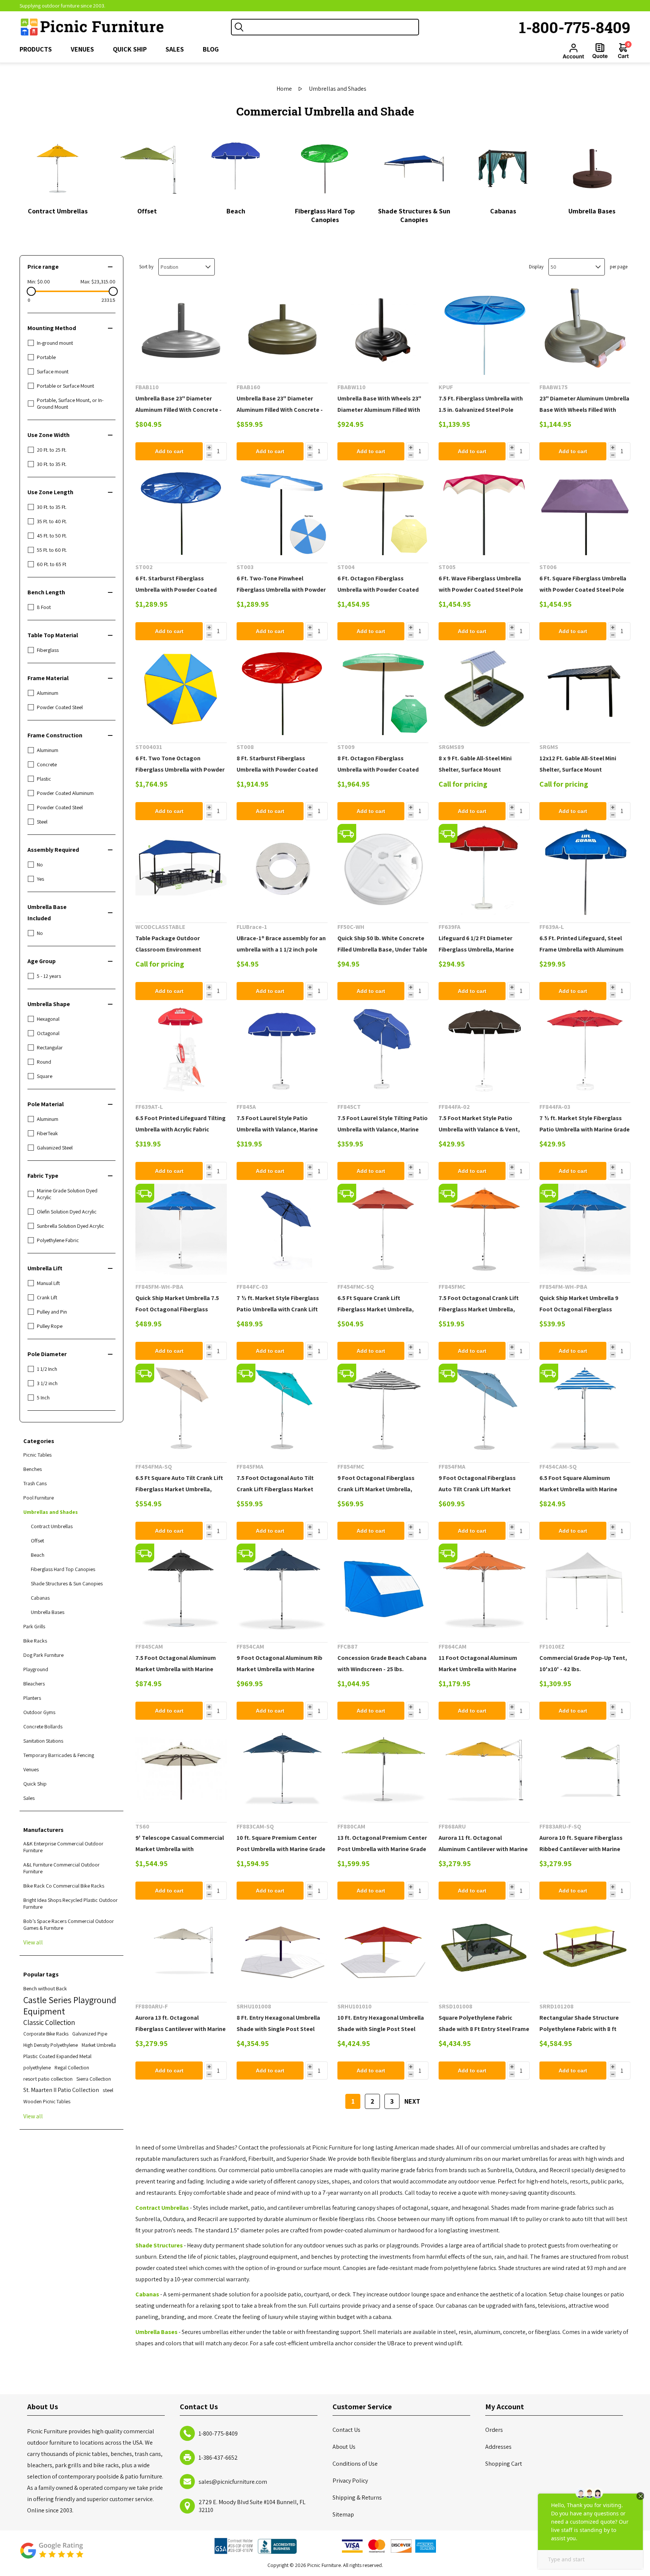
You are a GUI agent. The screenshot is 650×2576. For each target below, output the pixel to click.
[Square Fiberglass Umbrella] (585, 510)
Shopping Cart (504, 2464)
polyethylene (37, 2067)
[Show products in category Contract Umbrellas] (58, 168)
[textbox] (333, 27)
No (40, 865)
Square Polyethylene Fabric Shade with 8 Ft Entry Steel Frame (484, 2023)
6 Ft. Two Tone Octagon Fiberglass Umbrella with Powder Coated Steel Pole (180, 770)
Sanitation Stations (43, 1741)
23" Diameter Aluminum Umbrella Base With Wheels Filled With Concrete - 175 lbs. (584, 410)
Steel (42, 822)
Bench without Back (45, 1988)
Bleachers (34, 1684)
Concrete (47, 764)
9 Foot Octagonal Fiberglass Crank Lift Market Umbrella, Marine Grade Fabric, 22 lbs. (376, 1489)
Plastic (44, 779)
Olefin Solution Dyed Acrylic (67, 1212)
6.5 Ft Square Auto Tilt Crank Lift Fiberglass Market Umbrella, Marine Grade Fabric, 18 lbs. (179, 1489)
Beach (236, 211)
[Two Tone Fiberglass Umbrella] (282, 510)
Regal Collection (72, 2067)
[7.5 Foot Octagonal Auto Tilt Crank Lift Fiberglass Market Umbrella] (282, 1409)
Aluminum (48, 693)
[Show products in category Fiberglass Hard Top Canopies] (325, 168)
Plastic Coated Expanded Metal (57, 2056)
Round (44, 1062)
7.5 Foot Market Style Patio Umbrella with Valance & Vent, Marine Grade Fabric (479, 1129)
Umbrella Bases (592, 211)
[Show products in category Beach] (236, 168)
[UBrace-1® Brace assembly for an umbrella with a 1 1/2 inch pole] (282, 869)
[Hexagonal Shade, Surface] (383, 1949)
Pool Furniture (39, 1498)
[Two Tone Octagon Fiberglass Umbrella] (181, 690)
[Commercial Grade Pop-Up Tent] (585, 1589)
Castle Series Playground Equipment (70, 2005)
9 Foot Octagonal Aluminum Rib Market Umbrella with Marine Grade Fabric (279, 1669)
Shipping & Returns (357, 2498)
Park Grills (34, 1626)
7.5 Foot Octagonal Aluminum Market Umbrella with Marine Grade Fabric (176, 1669)
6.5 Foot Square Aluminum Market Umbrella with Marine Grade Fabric (578, 1489)
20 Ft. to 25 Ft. (52, 450)
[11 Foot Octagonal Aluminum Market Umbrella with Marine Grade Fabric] (484, 1589)
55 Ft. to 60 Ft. (52, 550)
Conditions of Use (355, 2464)
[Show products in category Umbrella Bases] (592, 168)
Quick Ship (35, 1784)
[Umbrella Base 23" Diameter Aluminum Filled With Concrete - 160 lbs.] (282, 330)
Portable (46, 357)
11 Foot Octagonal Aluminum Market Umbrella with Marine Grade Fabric (478, 1669)
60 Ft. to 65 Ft (52, 564)
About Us (344, 2447)
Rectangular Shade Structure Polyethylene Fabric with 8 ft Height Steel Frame (579, 2029)
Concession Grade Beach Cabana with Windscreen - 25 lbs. (382, 1663)
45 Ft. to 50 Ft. (52, 536)
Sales (29, 1798)
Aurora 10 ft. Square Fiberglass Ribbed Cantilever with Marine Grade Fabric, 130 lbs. (581, 1849)
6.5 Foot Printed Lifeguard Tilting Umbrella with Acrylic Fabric (181, 1124)
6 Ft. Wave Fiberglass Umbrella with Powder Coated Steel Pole (481, 584)
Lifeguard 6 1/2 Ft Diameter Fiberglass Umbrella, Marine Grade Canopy (476, 949)
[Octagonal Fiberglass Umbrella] (383, 510)
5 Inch (43, 1398)
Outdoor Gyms (39, 1712)
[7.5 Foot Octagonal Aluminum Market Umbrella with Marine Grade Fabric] (181, 1589)
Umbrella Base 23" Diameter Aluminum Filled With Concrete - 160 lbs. (280, 410)
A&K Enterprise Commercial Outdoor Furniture (63, 1847)
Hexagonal (48, 1019)
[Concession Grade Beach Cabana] (383, 1589)
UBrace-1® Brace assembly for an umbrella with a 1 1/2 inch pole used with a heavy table (281, 949)
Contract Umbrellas (58, 211)
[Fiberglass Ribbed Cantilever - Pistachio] (585, 1769)
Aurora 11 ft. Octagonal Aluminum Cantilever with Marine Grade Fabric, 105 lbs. (483, 1849)
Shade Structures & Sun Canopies (414, 215)
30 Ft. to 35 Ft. (52, 464)
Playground (36, 1669)
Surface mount (53, 371)
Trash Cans (35, 1483)
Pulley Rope (50, 1326)
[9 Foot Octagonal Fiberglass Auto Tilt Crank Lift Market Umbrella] (484, 1409)
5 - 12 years (49, 976)
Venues (31, 1769)
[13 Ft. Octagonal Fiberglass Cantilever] (181, 1949)
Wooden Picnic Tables (47, 2101)
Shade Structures (159, 2245)
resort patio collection (48, 2079)
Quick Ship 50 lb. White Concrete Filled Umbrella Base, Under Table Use (382, 949)
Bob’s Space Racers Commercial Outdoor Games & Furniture (69, 1924)
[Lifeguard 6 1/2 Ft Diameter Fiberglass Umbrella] (484, 869)
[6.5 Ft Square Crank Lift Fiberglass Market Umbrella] (383, 1229)
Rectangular (50, 1047)
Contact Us (346, 2430)
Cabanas (503, 211)
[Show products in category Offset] (147, 168)
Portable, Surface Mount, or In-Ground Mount (70, 403)
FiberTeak (47, 1133)
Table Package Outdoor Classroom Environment (168, 944)
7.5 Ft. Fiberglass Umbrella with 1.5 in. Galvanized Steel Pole (481, 404)
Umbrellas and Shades (51, 1512)
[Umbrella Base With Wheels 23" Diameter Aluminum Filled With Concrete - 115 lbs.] (383, 330)
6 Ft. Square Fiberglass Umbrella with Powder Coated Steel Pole (583, 584)
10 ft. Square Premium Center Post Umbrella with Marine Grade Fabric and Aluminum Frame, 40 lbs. (281, 1855)
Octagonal (48, 1033)
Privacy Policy (350, 2481)
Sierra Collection (94, 2079)
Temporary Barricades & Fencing (59, 1755)
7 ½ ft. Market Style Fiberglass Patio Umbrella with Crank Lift (278, 1304)
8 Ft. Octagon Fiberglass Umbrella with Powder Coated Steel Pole (378, 770)
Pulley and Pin (52, 1312)
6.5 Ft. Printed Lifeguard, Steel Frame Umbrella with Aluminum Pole (582, 949)
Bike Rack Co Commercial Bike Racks (64, 1886)
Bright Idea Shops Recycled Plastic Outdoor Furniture (71, 1903)
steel (108, 2090)
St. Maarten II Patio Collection (61, 2090)
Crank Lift (47, 1297)
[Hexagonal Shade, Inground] (282, 1949)
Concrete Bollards (43, 1726)
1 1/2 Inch (47, 1369)
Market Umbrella (99, 2045)
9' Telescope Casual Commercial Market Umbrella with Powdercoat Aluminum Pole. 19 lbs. (180, 1855)
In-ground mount (55, 343)
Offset (147, 211)
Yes (40, 879)
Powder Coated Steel (60, 707)
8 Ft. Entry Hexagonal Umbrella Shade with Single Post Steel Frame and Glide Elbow (278, 2029)
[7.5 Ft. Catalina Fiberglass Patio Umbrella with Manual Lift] (484, 1049)
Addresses (498, 2447)
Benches (33, 1469)
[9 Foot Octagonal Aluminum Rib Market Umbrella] (282, 1589)
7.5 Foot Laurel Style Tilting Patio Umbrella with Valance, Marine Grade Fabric (383, 1129)
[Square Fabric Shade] (484, 1949)
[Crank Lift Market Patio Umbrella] (282, 1229)
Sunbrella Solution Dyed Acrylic (71, 1226)
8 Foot (44, 607)
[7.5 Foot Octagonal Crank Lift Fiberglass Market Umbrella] (484, 1229)
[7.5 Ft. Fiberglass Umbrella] (484, 330)
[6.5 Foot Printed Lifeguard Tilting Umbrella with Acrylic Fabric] (181, 1049)
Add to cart (169, 451)
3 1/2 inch (47, 1383)
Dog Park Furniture (43, 1655)
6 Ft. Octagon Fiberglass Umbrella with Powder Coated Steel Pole (378, 590)
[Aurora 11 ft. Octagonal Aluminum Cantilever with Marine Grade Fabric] (484, 1769)
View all (33, 1942)
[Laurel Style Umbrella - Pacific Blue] (282, 1049)
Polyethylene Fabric (58, 1240)
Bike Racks (35, 1641)
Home (284, 89)
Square (45, 1076)
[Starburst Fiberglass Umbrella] (181, 510)
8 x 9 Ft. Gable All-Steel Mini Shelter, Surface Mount (475, 764)
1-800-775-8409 (575, 27)
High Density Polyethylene (51, 2045)
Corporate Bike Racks (46, 2034)
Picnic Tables (37, 1455)
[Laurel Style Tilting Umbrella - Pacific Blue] (383, 1049)
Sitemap (343, 2514)
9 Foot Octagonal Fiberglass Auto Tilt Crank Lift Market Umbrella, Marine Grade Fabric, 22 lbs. (484, 1495)
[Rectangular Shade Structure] (585, 1949)
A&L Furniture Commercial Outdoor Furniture (62, 1868)
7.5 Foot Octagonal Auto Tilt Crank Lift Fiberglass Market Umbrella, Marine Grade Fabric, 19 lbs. (282, 1495)
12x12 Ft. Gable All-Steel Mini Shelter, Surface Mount (578, 764)
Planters (32, 1698)
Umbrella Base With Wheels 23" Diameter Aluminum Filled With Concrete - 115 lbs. (379, 410)
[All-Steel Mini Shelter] (484, 690)
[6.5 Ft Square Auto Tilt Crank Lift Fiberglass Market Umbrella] (181, 1409)
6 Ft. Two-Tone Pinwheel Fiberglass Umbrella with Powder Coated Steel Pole (281, 590)
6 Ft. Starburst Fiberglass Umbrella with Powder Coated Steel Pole (176, 590)
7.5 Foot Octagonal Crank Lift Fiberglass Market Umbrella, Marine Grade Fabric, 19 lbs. (479, 1309)
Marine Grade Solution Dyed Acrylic (67, 1194)
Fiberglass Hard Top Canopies (325, 215)
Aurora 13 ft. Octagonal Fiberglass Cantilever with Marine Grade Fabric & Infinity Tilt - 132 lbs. (181, 2035)
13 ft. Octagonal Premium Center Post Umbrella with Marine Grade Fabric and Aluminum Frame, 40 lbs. (382, 1855)
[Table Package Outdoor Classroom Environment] (181, 869)
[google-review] (52, 2554)
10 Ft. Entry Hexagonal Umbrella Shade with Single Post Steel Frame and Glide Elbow (381, 2029)
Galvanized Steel (55, 1148)
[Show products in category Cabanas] (503, 168)
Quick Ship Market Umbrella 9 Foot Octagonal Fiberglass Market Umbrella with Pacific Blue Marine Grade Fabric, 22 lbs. (585, 1315)
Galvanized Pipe (90, 2034)
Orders (494, 2430)
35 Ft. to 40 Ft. (52, 521)
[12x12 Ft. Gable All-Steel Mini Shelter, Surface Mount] (585, 690)
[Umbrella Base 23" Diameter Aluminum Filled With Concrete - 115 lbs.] (181, 330)
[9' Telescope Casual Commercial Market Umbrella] (181, 1769)
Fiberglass (48, 650)
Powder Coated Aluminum (65, 793)
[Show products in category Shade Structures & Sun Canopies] (414, 168)
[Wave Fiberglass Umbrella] (484, 510)
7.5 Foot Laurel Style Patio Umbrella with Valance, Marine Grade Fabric (277, 1129)
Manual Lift (48, 1283)
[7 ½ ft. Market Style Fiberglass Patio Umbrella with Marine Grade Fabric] (585, 1049)
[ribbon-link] (347, 833)
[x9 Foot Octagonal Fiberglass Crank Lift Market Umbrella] (383, 1409)
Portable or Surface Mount (65, 386)
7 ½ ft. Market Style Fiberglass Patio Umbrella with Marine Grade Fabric (585, 1129)
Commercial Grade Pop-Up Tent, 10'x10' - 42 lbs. (583, 1663)
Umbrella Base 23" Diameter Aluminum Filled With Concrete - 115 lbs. (178, 410)
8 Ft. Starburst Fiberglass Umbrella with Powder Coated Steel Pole (277, 770)
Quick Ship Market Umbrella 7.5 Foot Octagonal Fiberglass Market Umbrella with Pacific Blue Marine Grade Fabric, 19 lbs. (181, 1315)
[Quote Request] (600, 51)
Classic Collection (49, 2022)
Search (239, 27)
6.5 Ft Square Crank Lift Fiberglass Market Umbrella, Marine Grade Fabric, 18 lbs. (376, 1309)
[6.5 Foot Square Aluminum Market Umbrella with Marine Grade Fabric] (585, 1409)
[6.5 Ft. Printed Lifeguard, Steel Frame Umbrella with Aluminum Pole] (585, 869)
